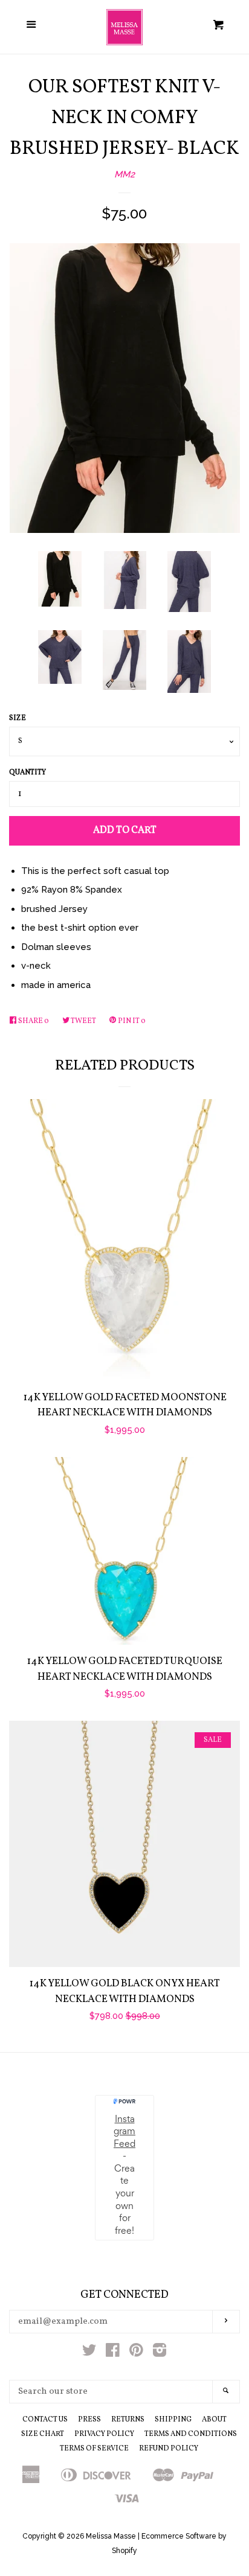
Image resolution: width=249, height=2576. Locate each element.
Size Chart (43, 2434)
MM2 (124, 174)
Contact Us (45, 2420)
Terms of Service (94, 2449)
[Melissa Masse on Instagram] (160, 2353)
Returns (128, 2420)
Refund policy (169, 2449)
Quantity (27, 773)
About (214, 2420)
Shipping (173, 2420)
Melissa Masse (111, 2536)
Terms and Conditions (191, 2434)
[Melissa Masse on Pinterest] (136, 2353)
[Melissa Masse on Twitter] (89, 2353)
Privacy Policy (104, 2434)
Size (18, 718)
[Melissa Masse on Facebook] (113, 2353)
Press (89, 2420)
